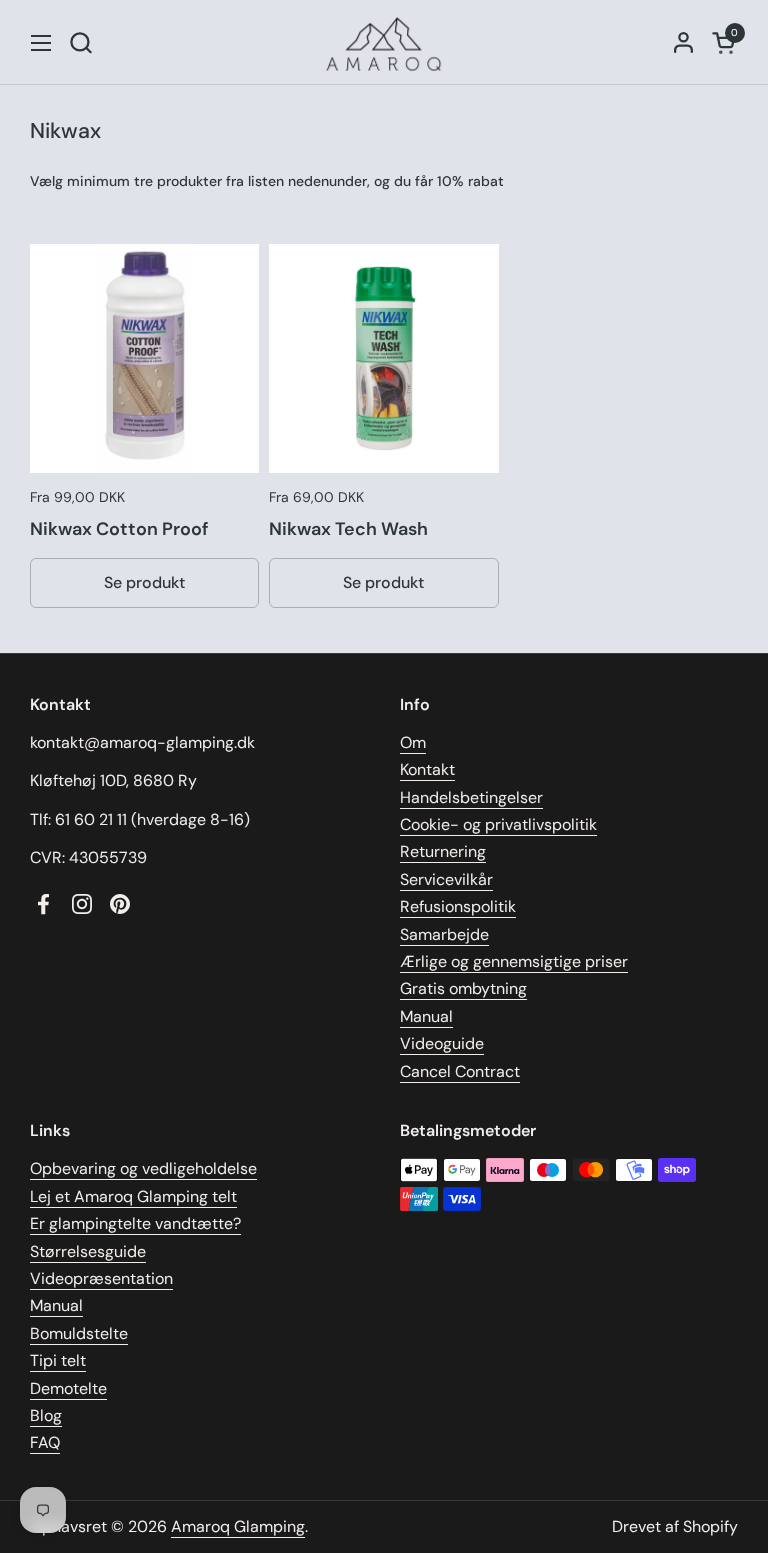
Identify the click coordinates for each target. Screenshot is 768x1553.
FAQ (45, 1442)
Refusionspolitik (458, 906)
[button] (80, 42)
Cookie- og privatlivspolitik (498, 824)
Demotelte (68, 1388)
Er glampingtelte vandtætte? (135, 1223)
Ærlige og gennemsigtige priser (514, 961)
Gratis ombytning (463, 988)
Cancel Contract (460, 1071)
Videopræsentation (101, 1278)
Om (413, 742)
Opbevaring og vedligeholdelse (143, 1168)
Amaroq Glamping (238, 1526)
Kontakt (427, 769)
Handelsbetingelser (471, 797)
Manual (426, 1016)
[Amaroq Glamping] (384, 42)
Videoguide (442, 1043)
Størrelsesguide (88, 1251)
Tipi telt (58, 1360)
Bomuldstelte (79, 1333)
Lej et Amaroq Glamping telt (133, 1196)
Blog (46, 1415)
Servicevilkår (446, 879)
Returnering (443, 851)
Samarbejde (444, 934)
